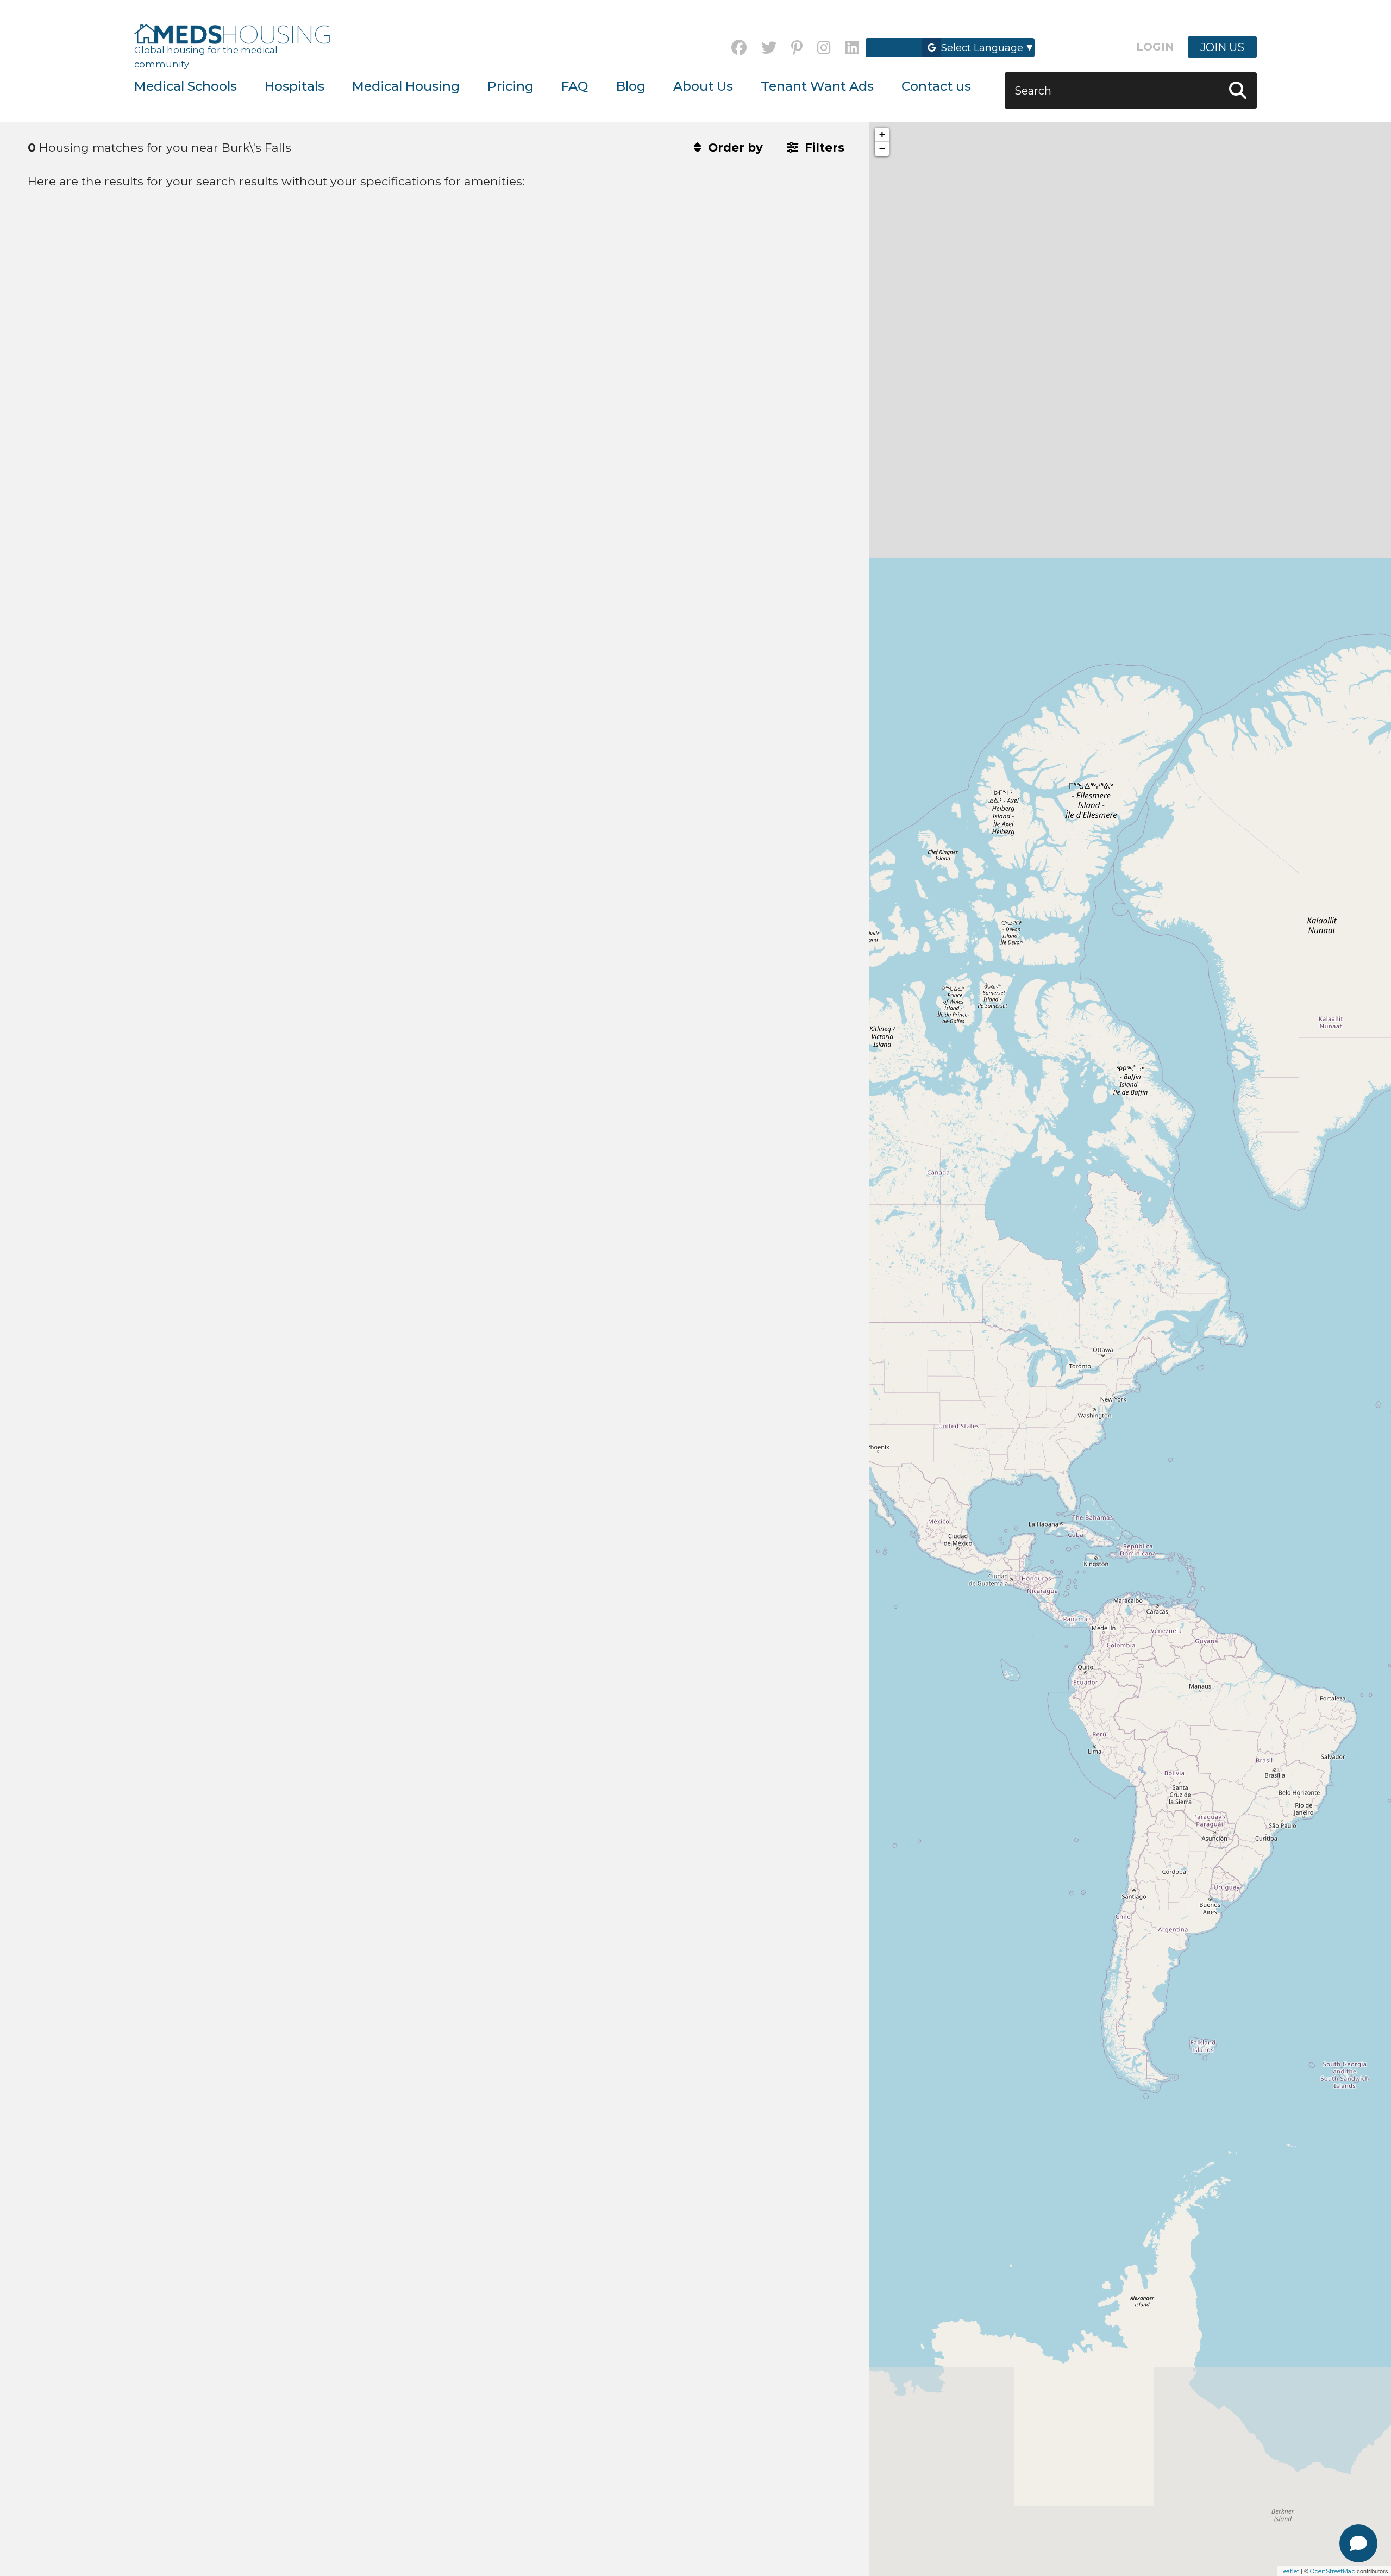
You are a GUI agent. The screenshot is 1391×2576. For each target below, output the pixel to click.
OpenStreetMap (1333, 2571)
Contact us (936, 86)
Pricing (510, 86)
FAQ (575, 86)
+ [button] (882, 135)
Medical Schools (186, 86)
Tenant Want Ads (817, 86)
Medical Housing (406, 86)
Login (1155, 47)
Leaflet (1290, 2571)
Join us (1222, 47)
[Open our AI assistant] (1358, 2543)
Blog (631, 86)
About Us (703, 86)
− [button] (882, 149)
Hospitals (295, 86)
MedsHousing (232, 34)
